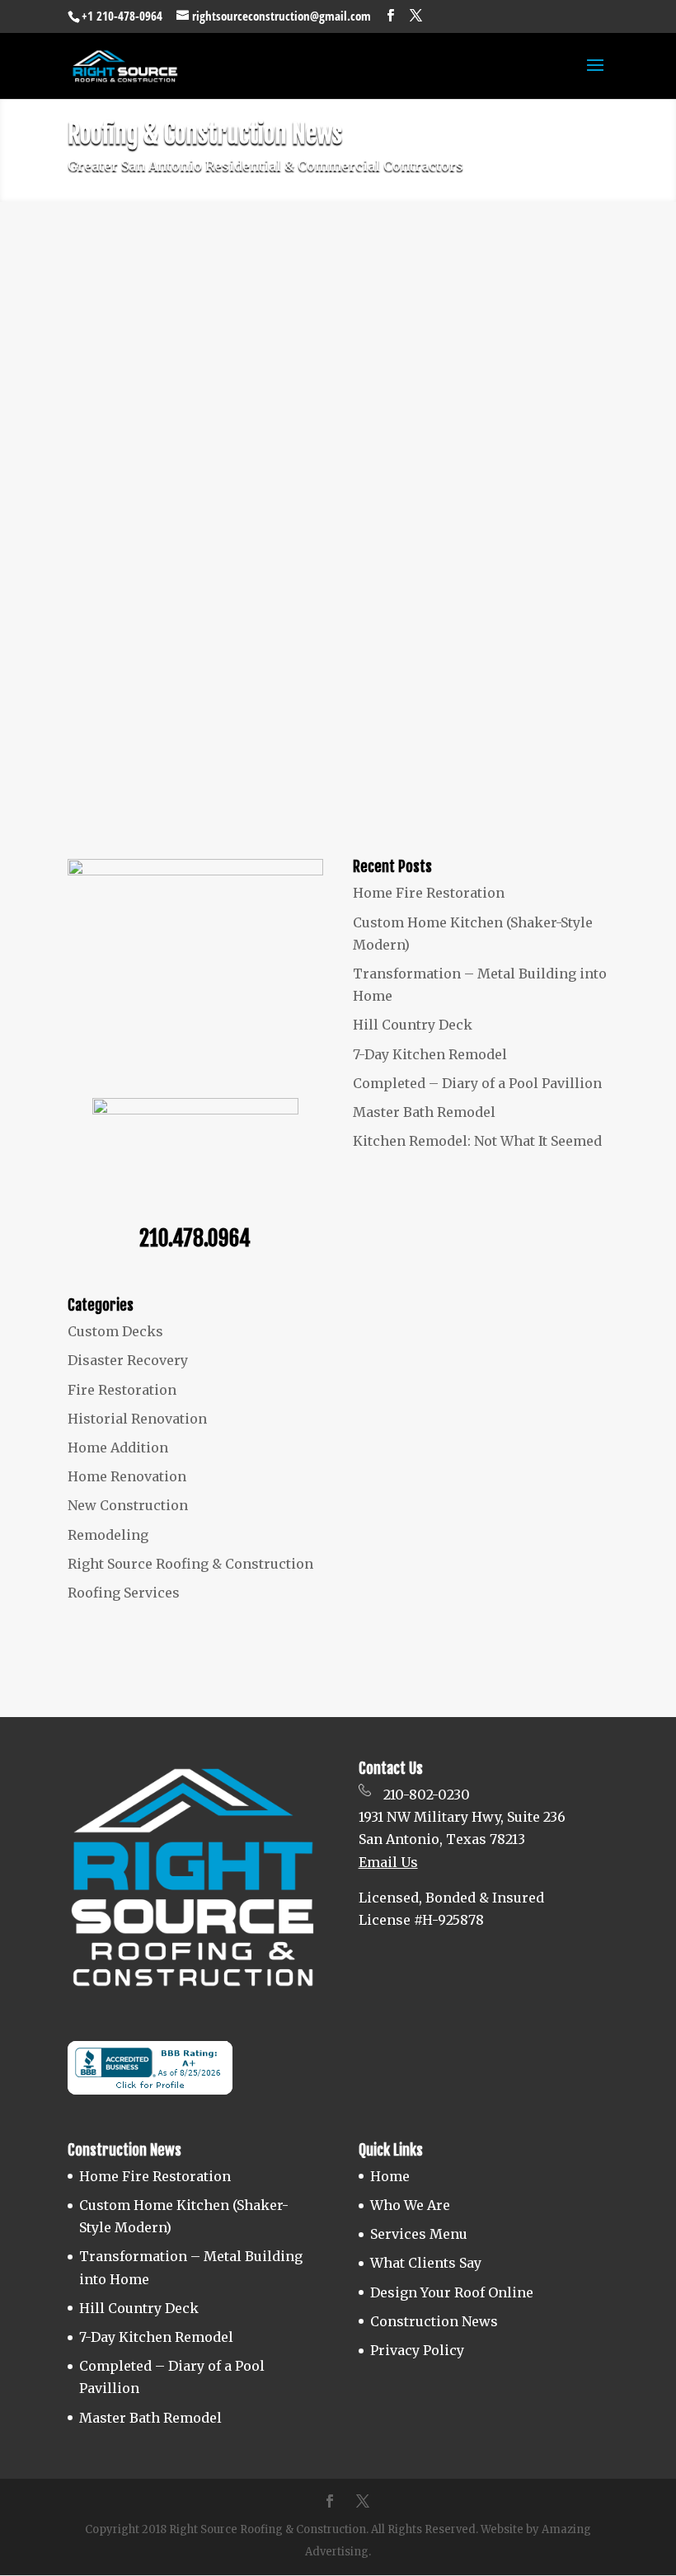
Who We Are (410, 2205)
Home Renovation (420, 632)
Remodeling (401, 349)
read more (118, 489)
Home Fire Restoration (429, 893)
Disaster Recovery (128, 1360)
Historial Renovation (137, 1419)
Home (390, 2176)
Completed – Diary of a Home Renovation (207, 606)
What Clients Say (426, 2263)
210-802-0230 (427, 1795)
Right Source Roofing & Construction (225, 349)
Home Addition (118, 1448)
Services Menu (419, 2234)
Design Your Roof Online (452, 2292)
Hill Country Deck (413, 1025)
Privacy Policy (417, 2350)
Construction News (434, 2321)
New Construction (128, 1505)
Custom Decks (115, 1331)
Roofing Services (124, 1593)
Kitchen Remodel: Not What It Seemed (197, 322)
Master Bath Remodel (424, 1112)
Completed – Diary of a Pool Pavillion (477, 1083)
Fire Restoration (122, 1390)
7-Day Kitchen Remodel (430, 1054)
